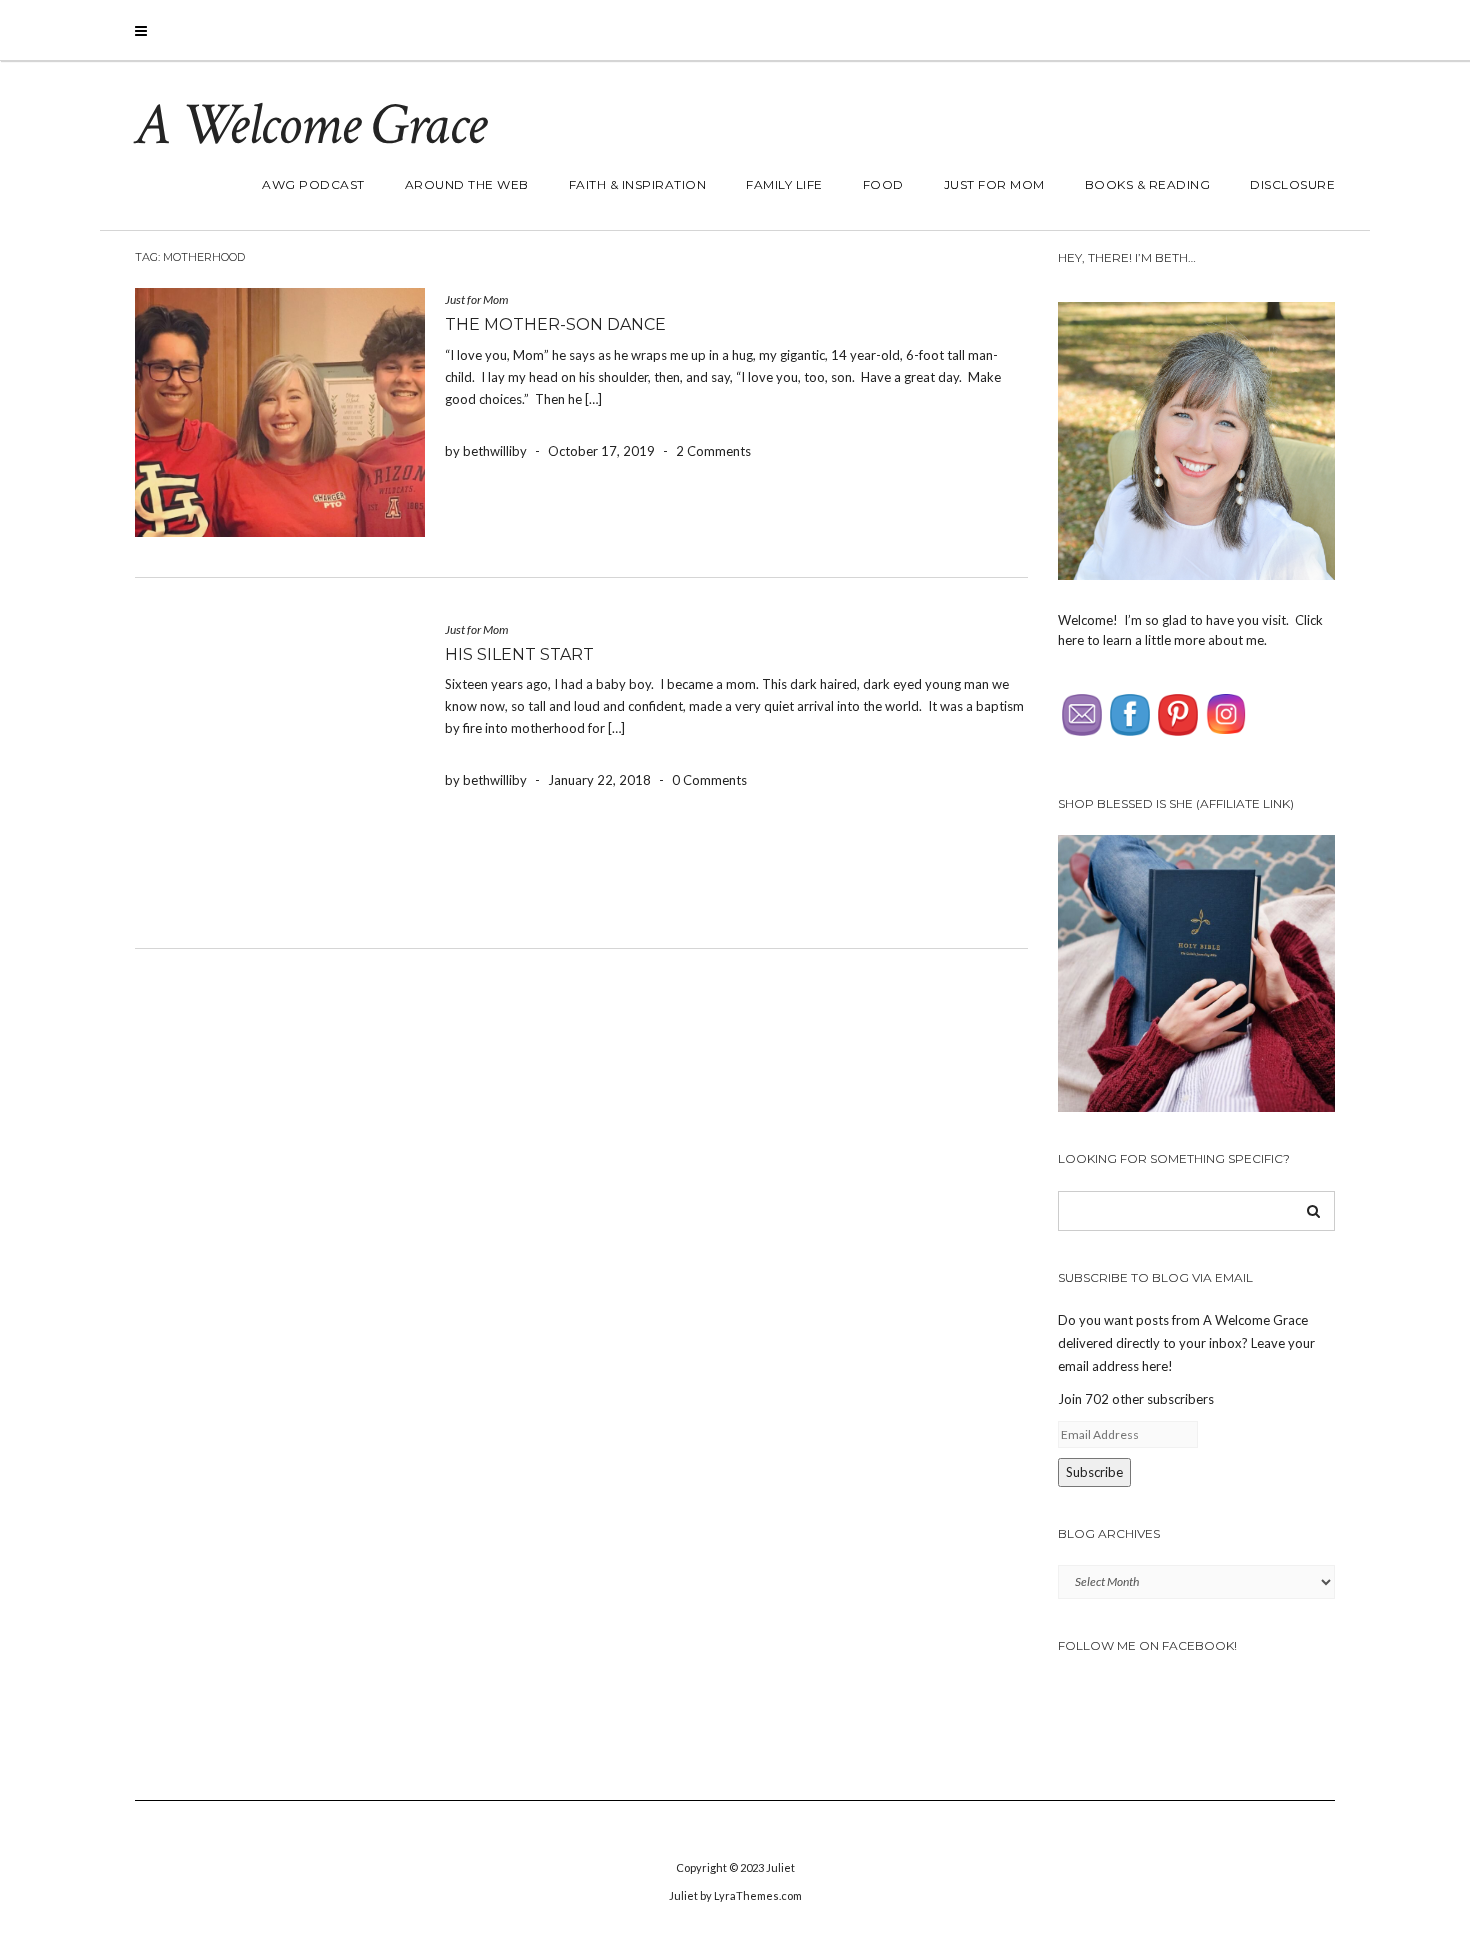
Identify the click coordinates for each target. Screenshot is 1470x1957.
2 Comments (713, 451)
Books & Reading (1148, 184)
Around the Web (467, 184)
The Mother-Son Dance (555, 324)
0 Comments (709, 780)
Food (883, 184)
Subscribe (1094, 1472)
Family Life (784, 184)
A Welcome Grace (310, 125)
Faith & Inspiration (638, 184)
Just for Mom (994, 184)
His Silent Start (519, 654)
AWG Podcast (313, 184)
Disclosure (1292, 184)
